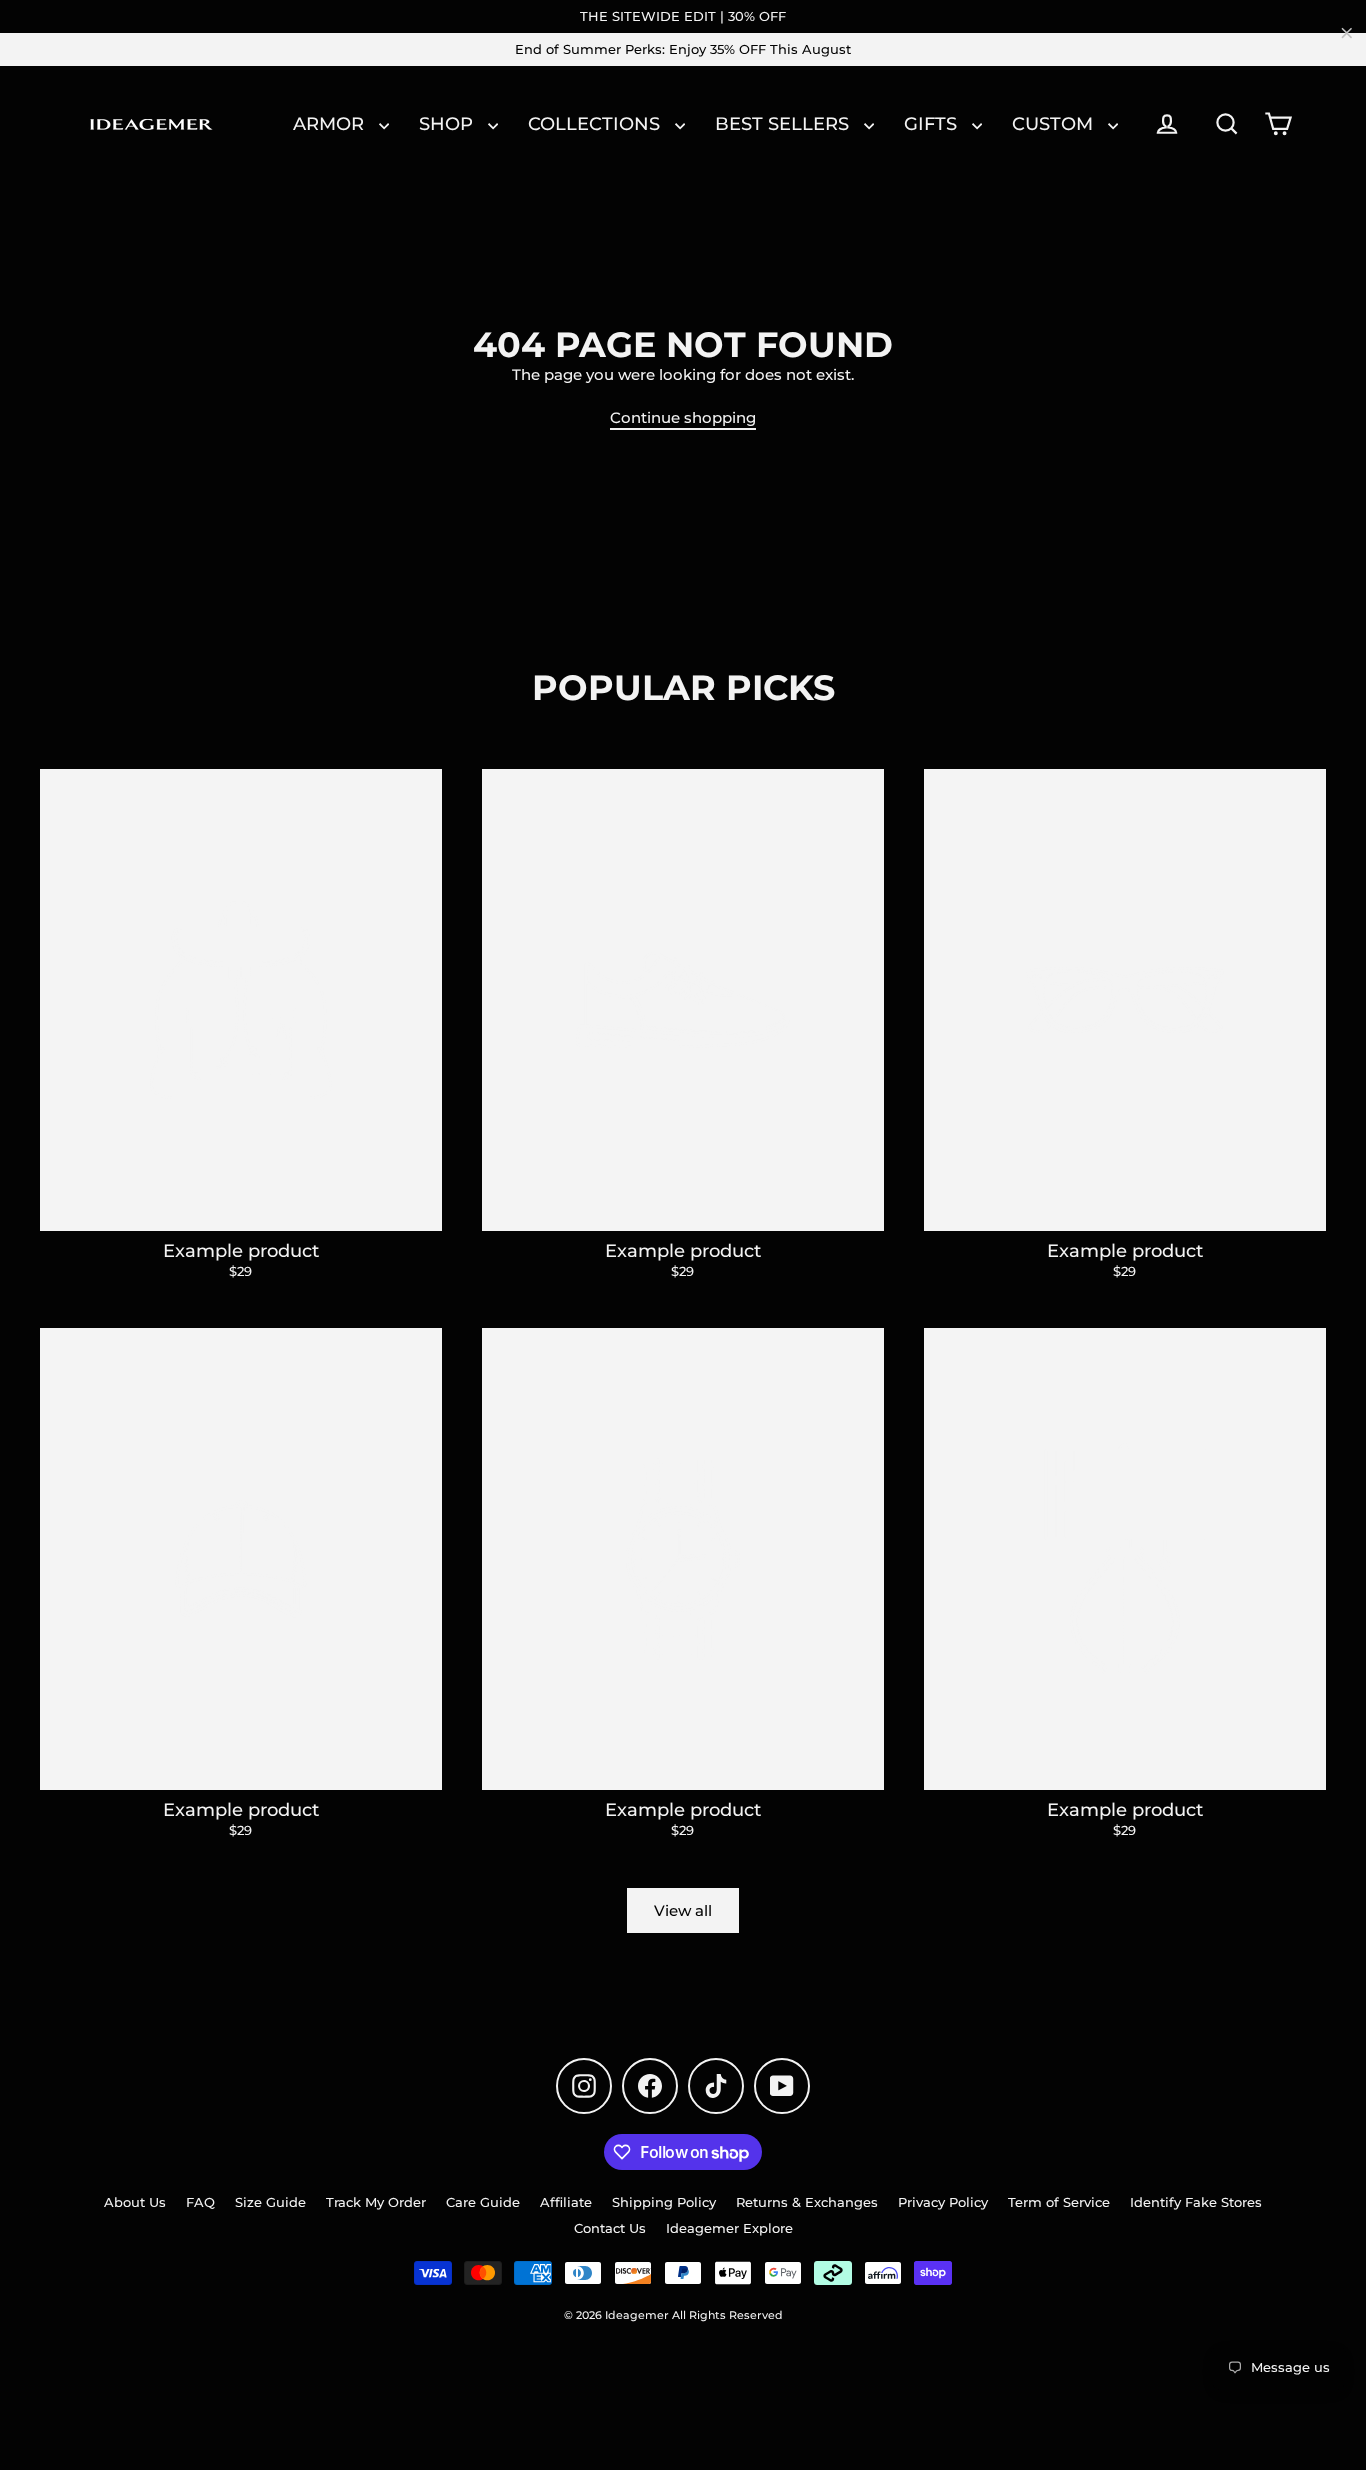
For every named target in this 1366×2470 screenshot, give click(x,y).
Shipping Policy (664, 2202)
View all (683, 1910)
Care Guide (483, 2202)
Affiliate (566, 2202)
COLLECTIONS (596, 123)
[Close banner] (1347, 33)
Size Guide (270, 2202)
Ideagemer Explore (729, 2228)
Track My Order (376, 2202)
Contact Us (610, 2228)
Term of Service (1059, 2202)
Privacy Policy (943, 2202)
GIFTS (933, 123)
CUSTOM (1055, 123)
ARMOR (331, 123)
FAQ (200, 2202)
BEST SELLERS (784, 123)
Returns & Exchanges (807, 2202)
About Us (135, 2202)
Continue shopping (683, 417)
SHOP (448, 123)
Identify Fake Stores (1196, 2202)
